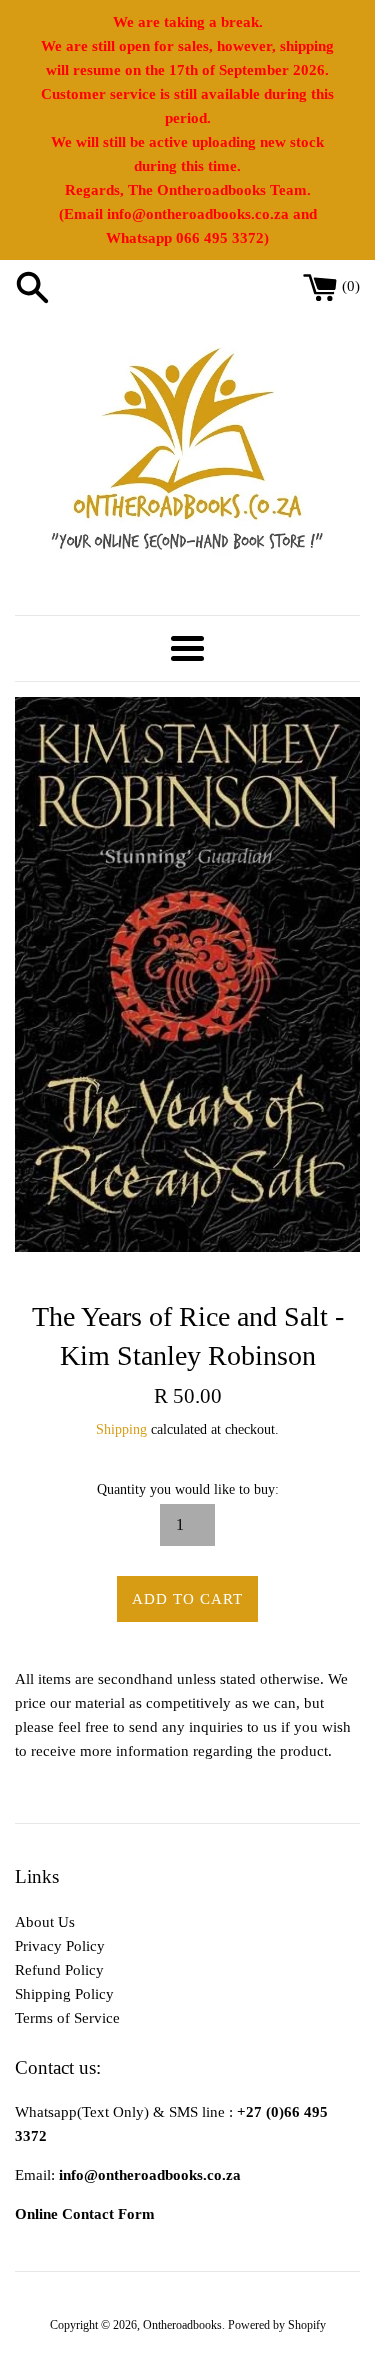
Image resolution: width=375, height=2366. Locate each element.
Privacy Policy (60, 1946)
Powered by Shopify (277, 2325)
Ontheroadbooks (182, 2325)
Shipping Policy (64, 1994)
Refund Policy (59, 1970)
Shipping (121, 1429)
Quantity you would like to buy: (188, 1489)
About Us (45, 1922)
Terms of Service (67, 2018)
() (351, 286)
